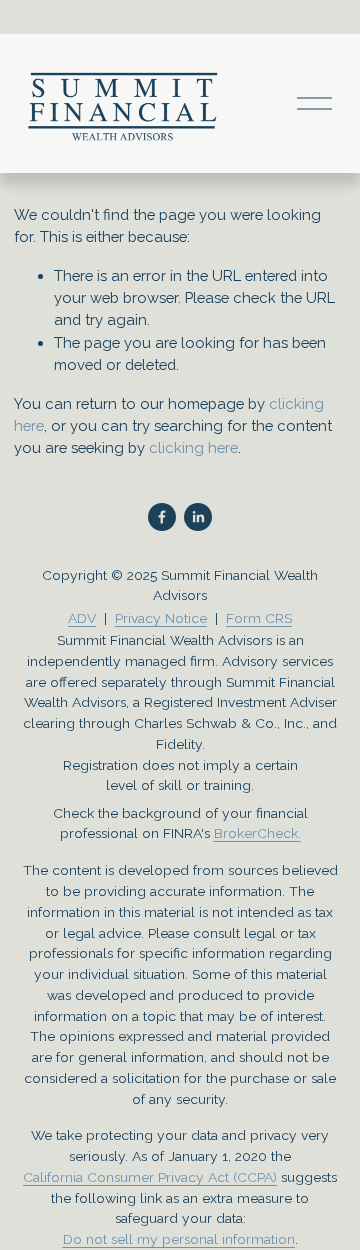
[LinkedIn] (198, 517)
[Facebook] (162, 517)
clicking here (193, 447)
